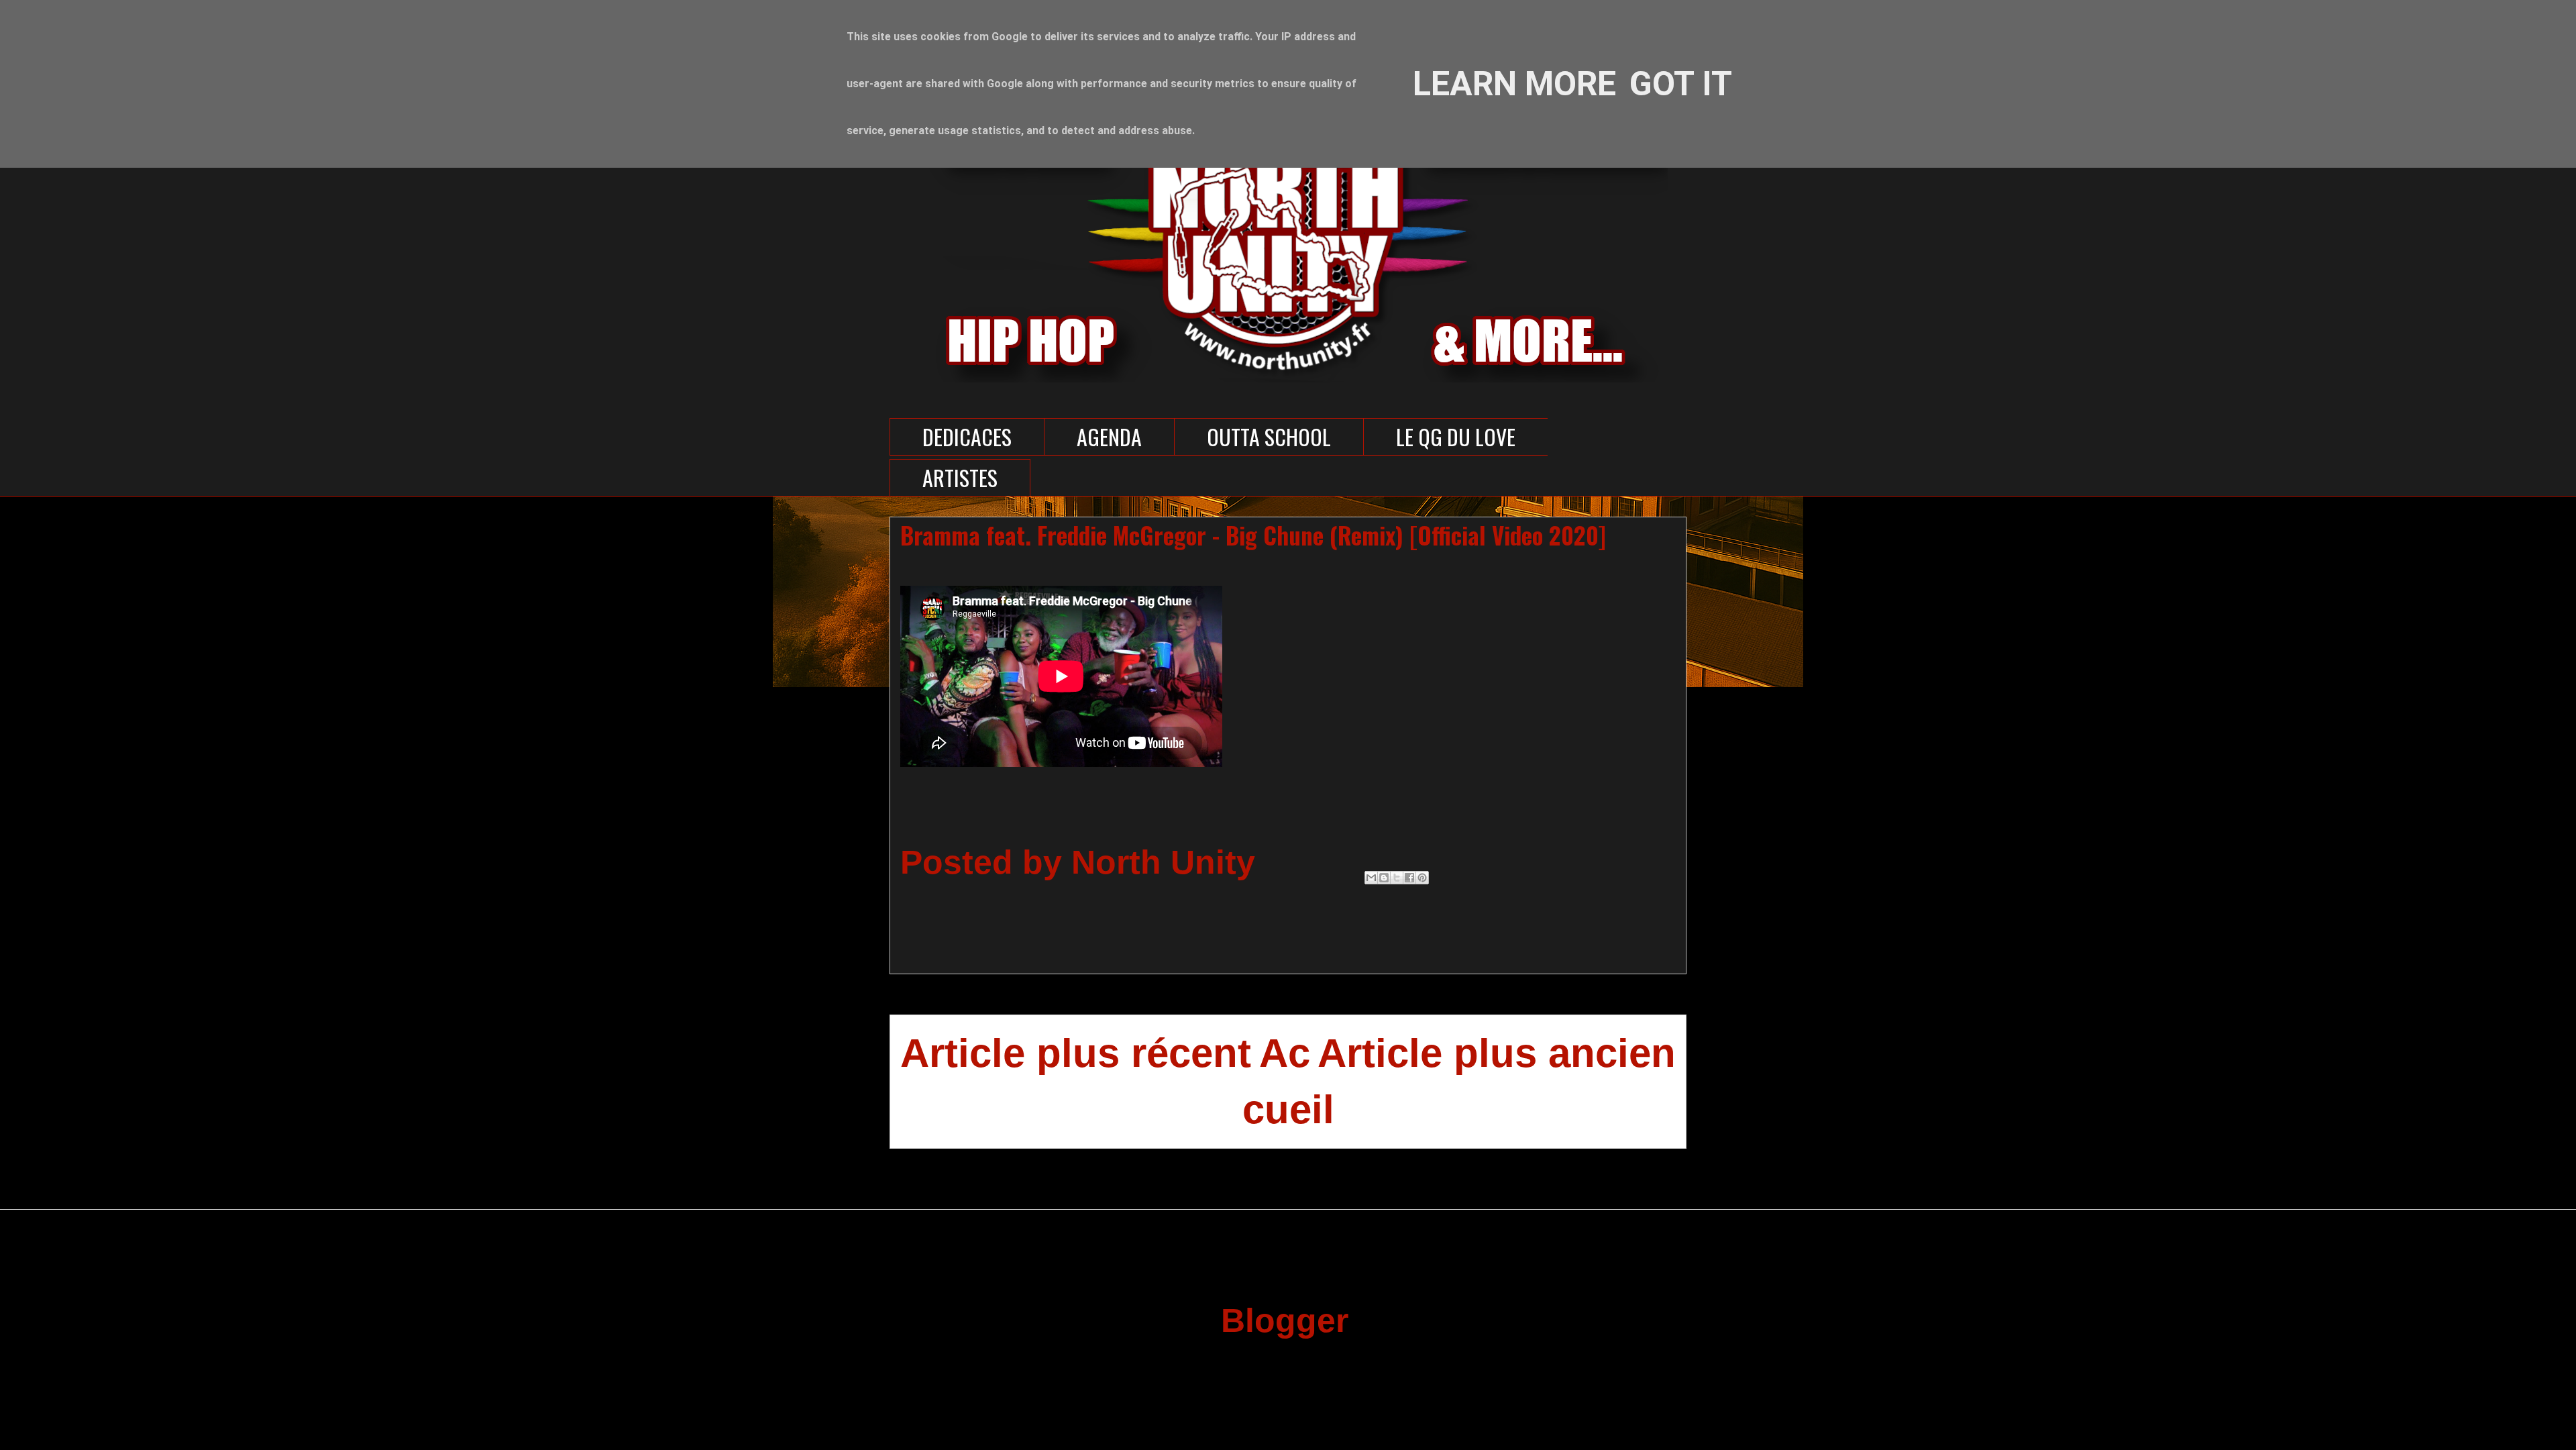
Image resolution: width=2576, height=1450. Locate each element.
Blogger (1284, 1320)
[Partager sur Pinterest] (1422, 878)
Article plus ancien (1497, 1053)
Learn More (1514, 84)
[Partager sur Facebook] (1409, 878)
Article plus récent (1076, 1053)
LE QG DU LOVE (1456, 436)
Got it (1681, 84)
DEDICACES (967, 436)
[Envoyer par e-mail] (1371, 878)
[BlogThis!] (1384, 878)
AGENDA (1109, 436)
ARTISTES (960, 477)
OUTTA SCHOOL (1269, 436)
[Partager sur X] (1397, 878)
